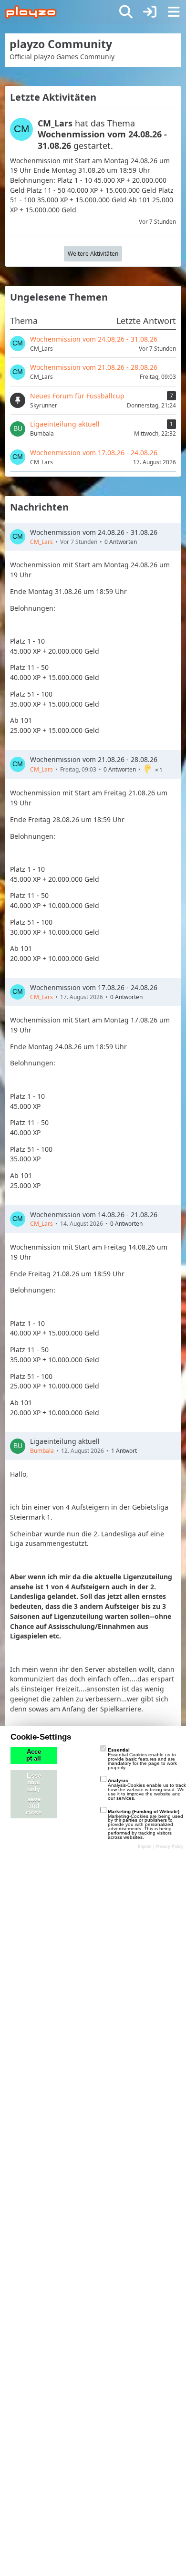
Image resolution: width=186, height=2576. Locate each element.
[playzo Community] (31, 12)
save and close (34, 1806)
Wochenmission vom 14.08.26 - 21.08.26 (94, 1215)
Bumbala (42, 1451)
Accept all (34, 1755)
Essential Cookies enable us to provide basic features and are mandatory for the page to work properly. (142, 1758)
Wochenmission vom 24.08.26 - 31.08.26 (94, 532)
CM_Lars (41, 542)
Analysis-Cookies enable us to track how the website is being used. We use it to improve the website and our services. (147, 1789)
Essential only (34, 1783)
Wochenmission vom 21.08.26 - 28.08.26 (94, 759)
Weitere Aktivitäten (93, 254)
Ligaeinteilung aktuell (65, 1441)
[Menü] (174, 12)
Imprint (145, 1846)
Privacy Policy (170, 1846)
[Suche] (126, 12)
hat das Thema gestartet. (102, 134)
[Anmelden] (150, 12)
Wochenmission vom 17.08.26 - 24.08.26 (94, 987)
